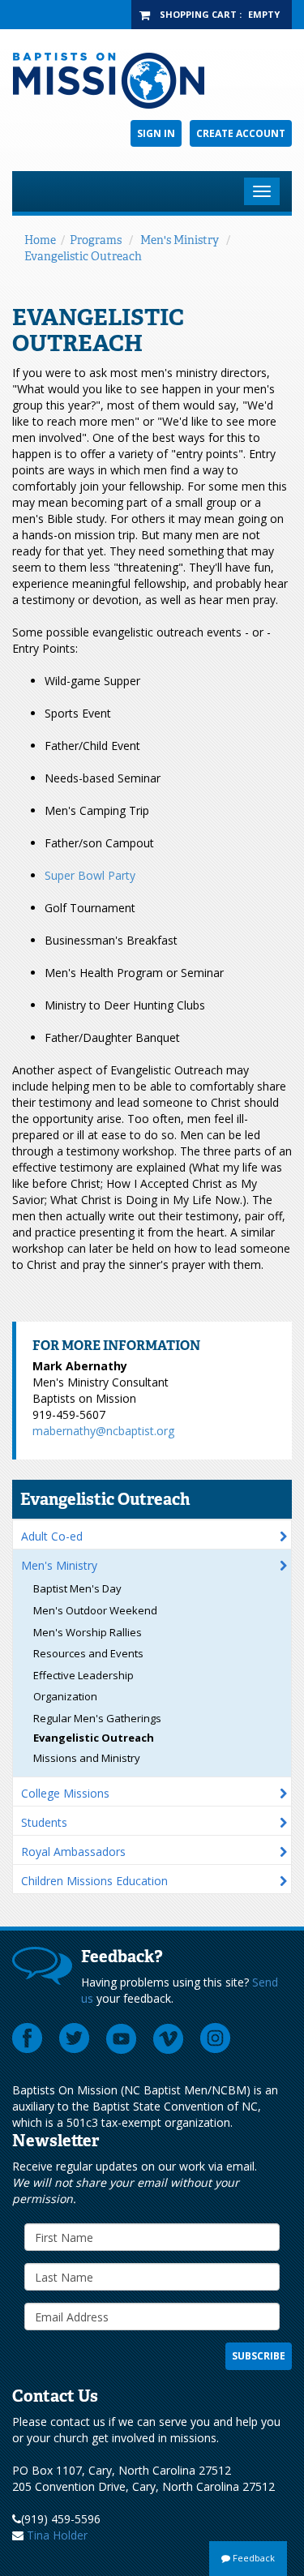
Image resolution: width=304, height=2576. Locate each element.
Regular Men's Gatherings (97, 1718)
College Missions (65, 1793)
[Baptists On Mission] (152, 81)
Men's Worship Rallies (88, 1632)
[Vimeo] (169, 2038)
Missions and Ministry (87, 1758)
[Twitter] (75, 2038)
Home (40, 240)
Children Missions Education (94, 1881)
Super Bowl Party (90, 875)
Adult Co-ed (52, 1536)
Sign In (156, 133)
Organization (65, 1696)
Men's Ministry (180, 240)
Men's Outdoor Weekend (95, 1610)
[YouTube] (122, 2038)
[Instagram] (216, 2038)
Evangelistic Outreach (83, 256)
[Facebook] (28, 2038)
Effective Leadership (83, 1675)
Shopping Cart (198, 14)
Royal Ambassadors (73, 1852)
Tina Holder (57, 2535)
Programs (96, 240)
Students (44, 1822)
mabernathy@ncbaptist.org (103, 1431)
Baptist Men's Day (77, 1588)
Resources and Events (88, 1653)
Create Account (241, 133)
